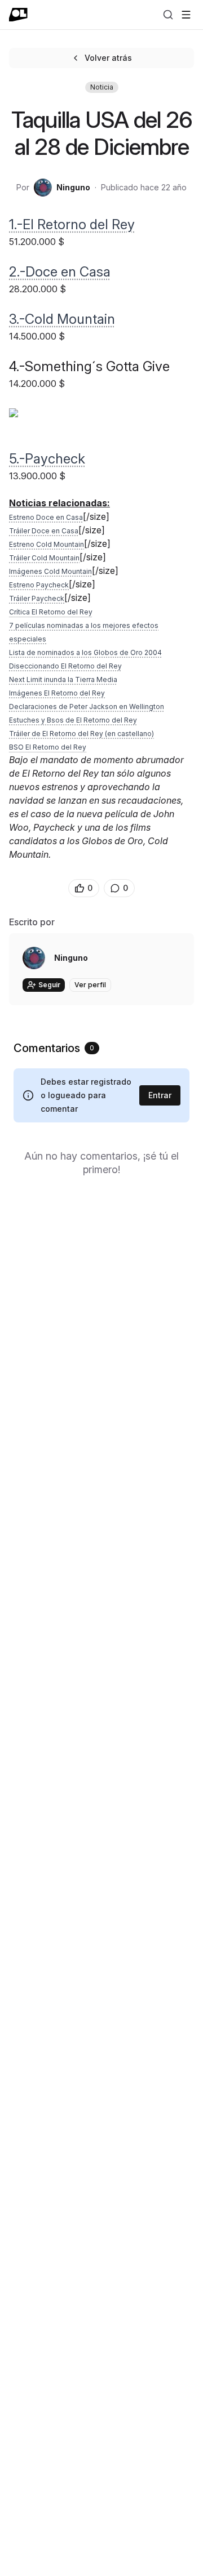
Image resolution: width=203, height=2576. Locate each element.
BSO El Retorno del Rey (48, 747)
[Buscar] (168, 15)
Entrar (160, 1095)
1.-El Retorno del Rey (72, 224)
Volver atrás (108, 58)
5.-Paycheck (47, 459)
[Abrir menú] (186, 15)
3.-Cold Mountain (62, 319)
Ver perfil (90, 985)
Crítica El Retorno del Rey (51, 612)
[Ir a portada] (18, 15)
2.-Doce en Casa (60, 272)
